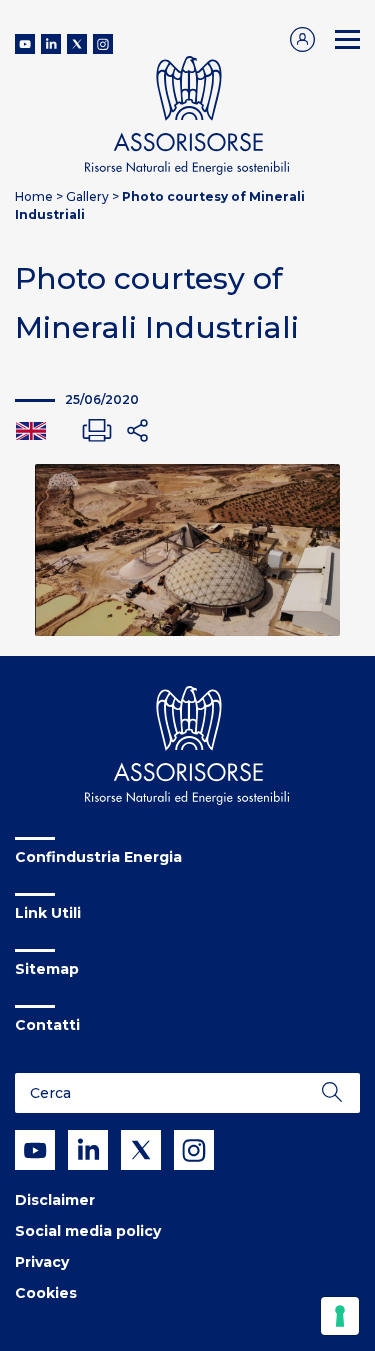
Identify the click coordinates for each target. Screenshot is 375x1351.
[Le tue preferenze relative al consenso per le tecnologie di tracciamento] (340, 1316)
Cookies (46, 1293)
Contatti (47, 1025)
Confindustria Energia (98, 857)
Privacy (42, 1262)
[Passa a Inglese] (31, 431)
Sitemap (47, 969)
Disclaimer (55, 1200)
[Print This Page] (97, 431)
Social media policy (88, 1231)
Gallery (87, 196)
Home (34, 196)
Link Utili (48, 913)
